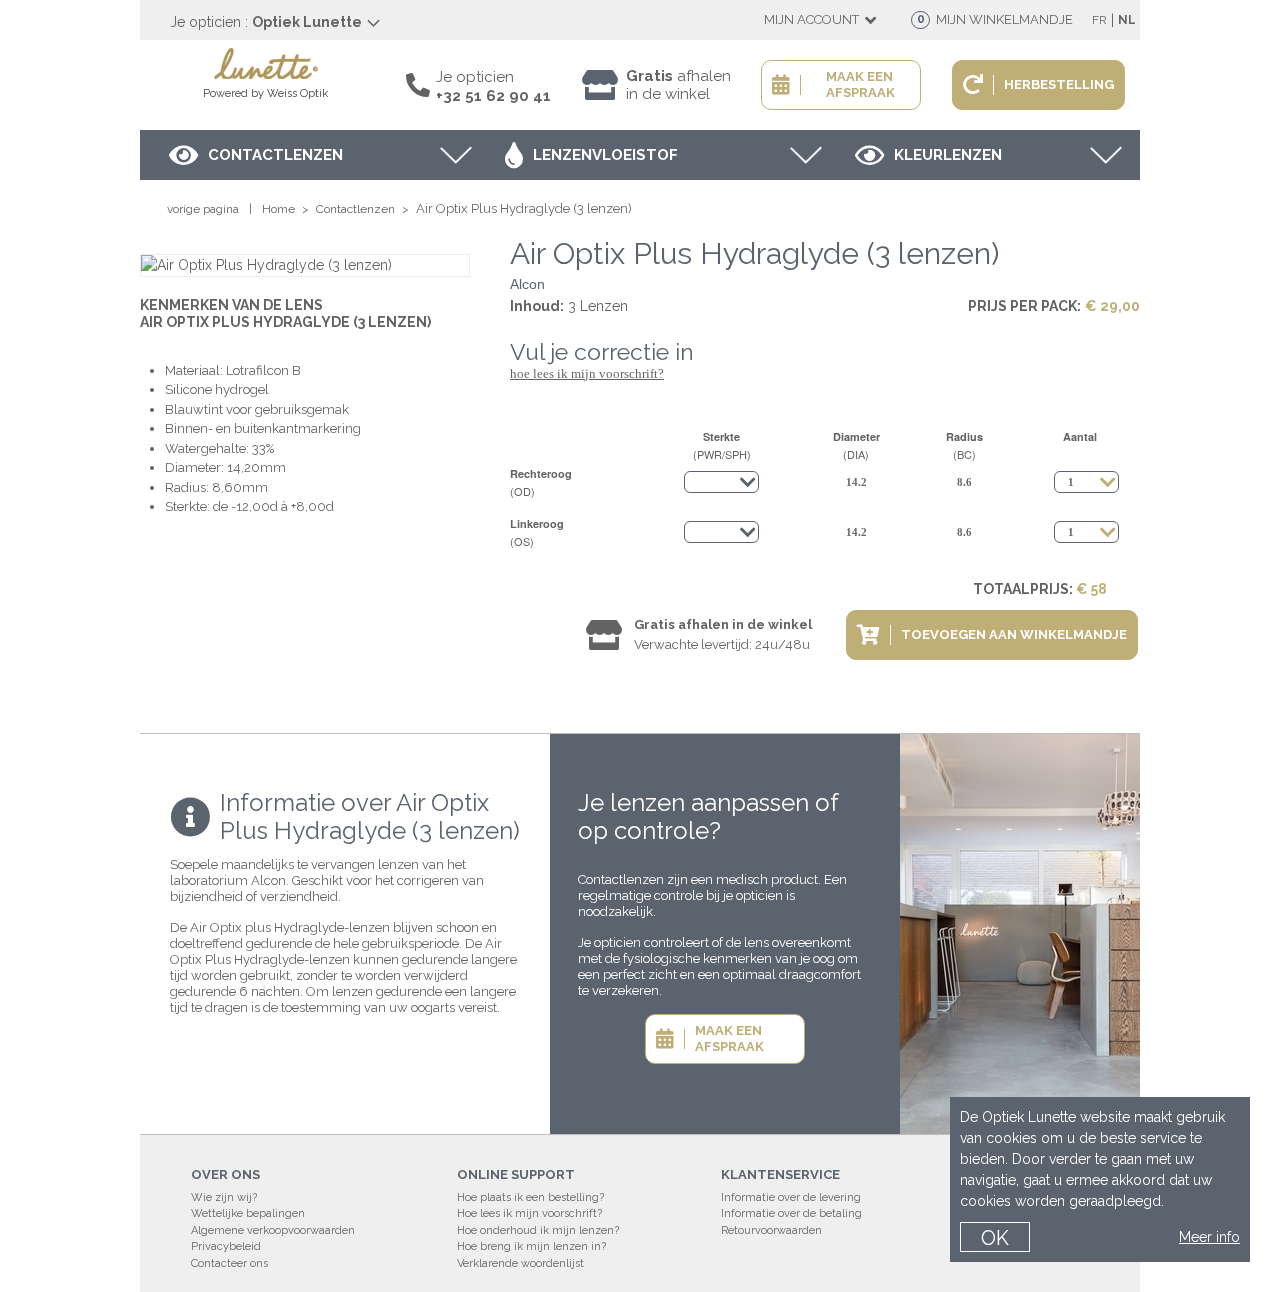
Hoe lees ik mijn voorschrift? (587, 373)
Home (278, 209)
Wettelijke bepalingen (248, 1213)
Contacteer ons (229, 1263)
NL (1127, 20)
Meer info (1209, 1237)
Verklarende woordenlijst (520, 1263)
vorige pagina (203, 209)
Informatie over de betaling (791, 1213)
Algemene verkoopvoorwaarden (273, 1230)
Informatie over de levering (791, 1197)
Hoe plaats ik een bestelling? (530, 1197)
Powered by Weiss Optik (265, 93)
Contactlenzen (275, 155)
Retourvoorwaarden (771, 1230)
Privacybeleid (226, 1246)
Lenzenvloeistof (605, 155)
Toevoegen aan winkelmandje (1014, 634)
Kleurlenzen (948, 155)
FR (1099, 20)
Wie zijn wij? (224, 1197)
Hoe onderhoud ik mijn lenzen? (538, 1230)
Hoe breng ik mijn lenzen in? (531, 1246)
